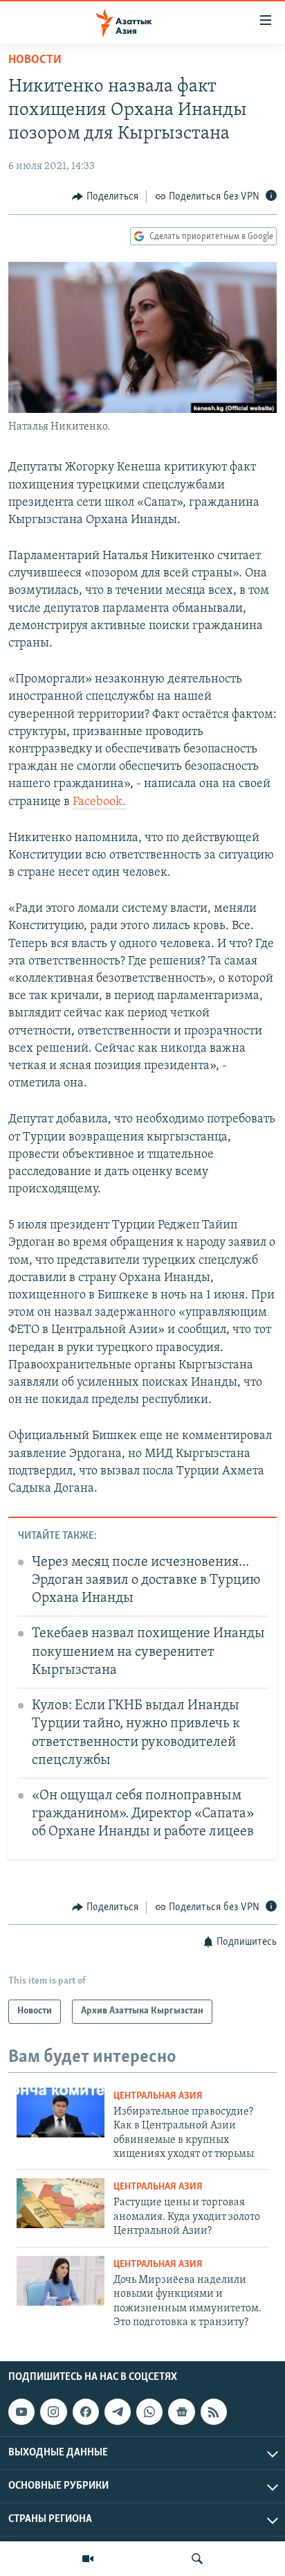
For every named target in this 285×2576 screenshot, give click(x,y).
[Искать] (197, 2559)
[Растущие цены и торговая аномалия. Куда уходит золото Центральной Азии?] (61, 2203)
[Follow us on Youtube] (21, 2412)
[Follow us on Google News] (181, 2412)
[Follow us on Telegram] (118, 2412)
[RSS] (214, 2412)
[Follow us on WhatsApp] (149, 2412)
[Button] (105, 197)
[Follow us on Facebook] (86, 2412)
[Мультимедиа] (88, 2559)
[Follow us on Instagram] (53, 2412)
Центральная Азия (158, 2096)
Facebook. (99, 802)
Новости (35, 60)
